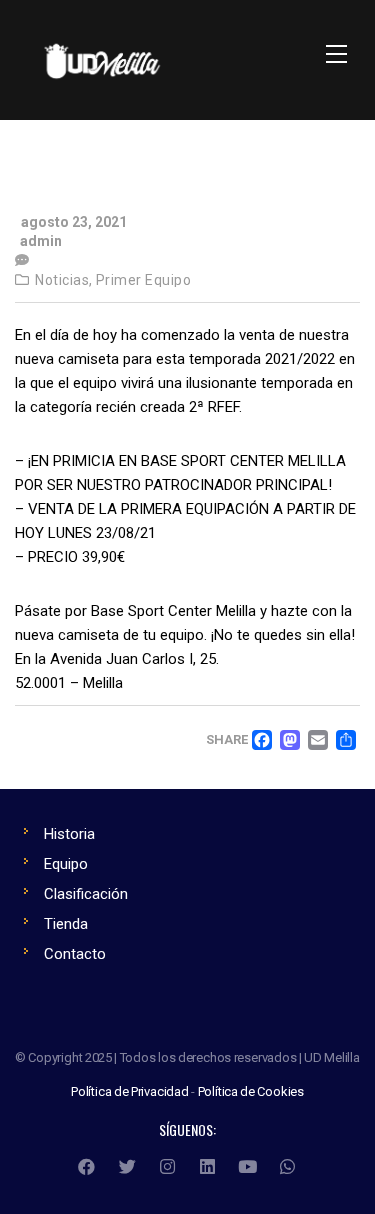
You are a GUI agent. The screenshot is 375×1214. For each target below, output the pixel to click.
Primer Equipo (144, 280)
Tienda (66, 924)
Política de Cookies (251, 1091)
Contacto (75, 954)
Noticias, (64, 280)
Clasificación (86, 894)
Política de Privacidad (130, 1091)
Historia (69, 834)
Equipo (66, 864)
